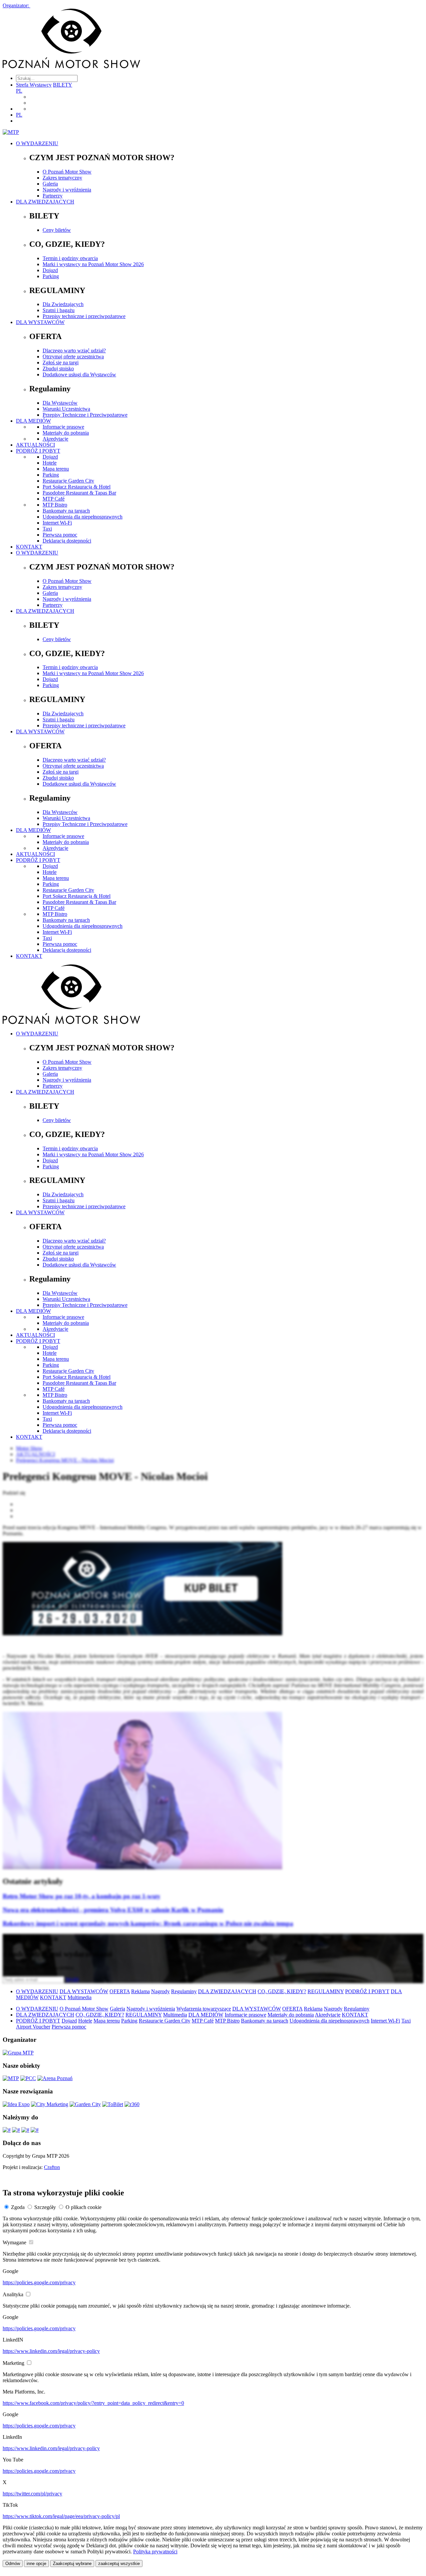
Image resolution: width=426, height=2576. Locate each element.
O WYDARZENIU (37, 143)
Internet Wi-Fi (57, 523)
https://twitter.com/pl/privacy (32, 2494)
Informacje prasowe (63, 427)
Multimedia (80, 1997)
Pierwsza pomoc (60, 535)
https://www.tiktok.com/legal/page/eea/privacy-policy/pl (61, 2516)
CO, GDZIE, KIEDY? (282, 1991)
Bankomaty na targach (66, 511)
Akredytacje (55, 439)
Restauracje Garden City (68, 481)
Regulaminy (184, 1991)
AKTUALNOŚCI (35, 445)
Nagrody (160, 1991)
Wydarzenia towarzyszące (204, 2009)
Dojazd (50, 270)
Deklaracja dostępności (67, 541)
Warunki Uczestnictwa (66, 409)
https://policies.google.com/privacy (39, 2282)
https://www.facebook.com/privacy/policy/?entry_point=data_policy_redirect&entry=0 (93, 2403)
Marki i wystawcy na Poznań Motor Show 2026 (93, 264)
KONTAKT (29, 547)
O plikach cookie (84, 2207)
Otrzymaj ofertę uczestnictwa (73, 357)
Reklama (140, 1991)
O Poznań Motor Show (67, 172)
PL (19, 91)
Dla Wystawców (60, 403)
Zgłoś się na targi (61, 363)
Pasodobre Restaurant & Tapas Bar (79, 493)
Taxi (47, 529)
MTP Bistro (55, 505)
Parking (51, 276)
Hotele (50, 463)
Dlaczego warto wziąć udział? (74, 351)
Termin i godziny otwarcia (70, 258)
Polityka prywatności (155, 2552)
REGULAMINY (326, 1991)
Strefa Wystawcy (34, 85)
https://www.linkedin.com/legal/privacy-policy (51, 2351)
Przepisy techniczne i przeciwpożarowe (84, 316)
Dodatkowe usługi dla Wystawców (79, 374)
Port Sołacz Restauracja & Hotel (77, 487)
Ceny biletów (57, 230)
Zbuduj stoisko (58, 368)
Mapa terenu (56, 469)
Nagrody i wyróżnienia (67, 190)
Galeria (50, 184)
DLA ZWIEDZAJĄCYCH (45, 202)
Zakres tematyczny (62, 178)
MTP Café (54, 499)
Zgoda (18, 2207)
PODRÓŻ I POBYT (38, 451)
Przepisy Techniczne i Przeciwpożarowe (85, 415)
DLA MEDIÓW (33, 421)
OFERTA (120, 1991)
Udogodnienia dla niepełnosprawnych (83, 517)
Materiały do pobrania (66, 433)
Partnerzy (53, 196)
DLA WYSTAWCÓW (40, 322)
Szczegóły (45, 2207)
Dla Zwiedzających (63, 304)
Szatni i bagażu (59, 310)
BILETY (63, 85)
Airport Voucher (33, 2027)
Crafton (52, 2167)
